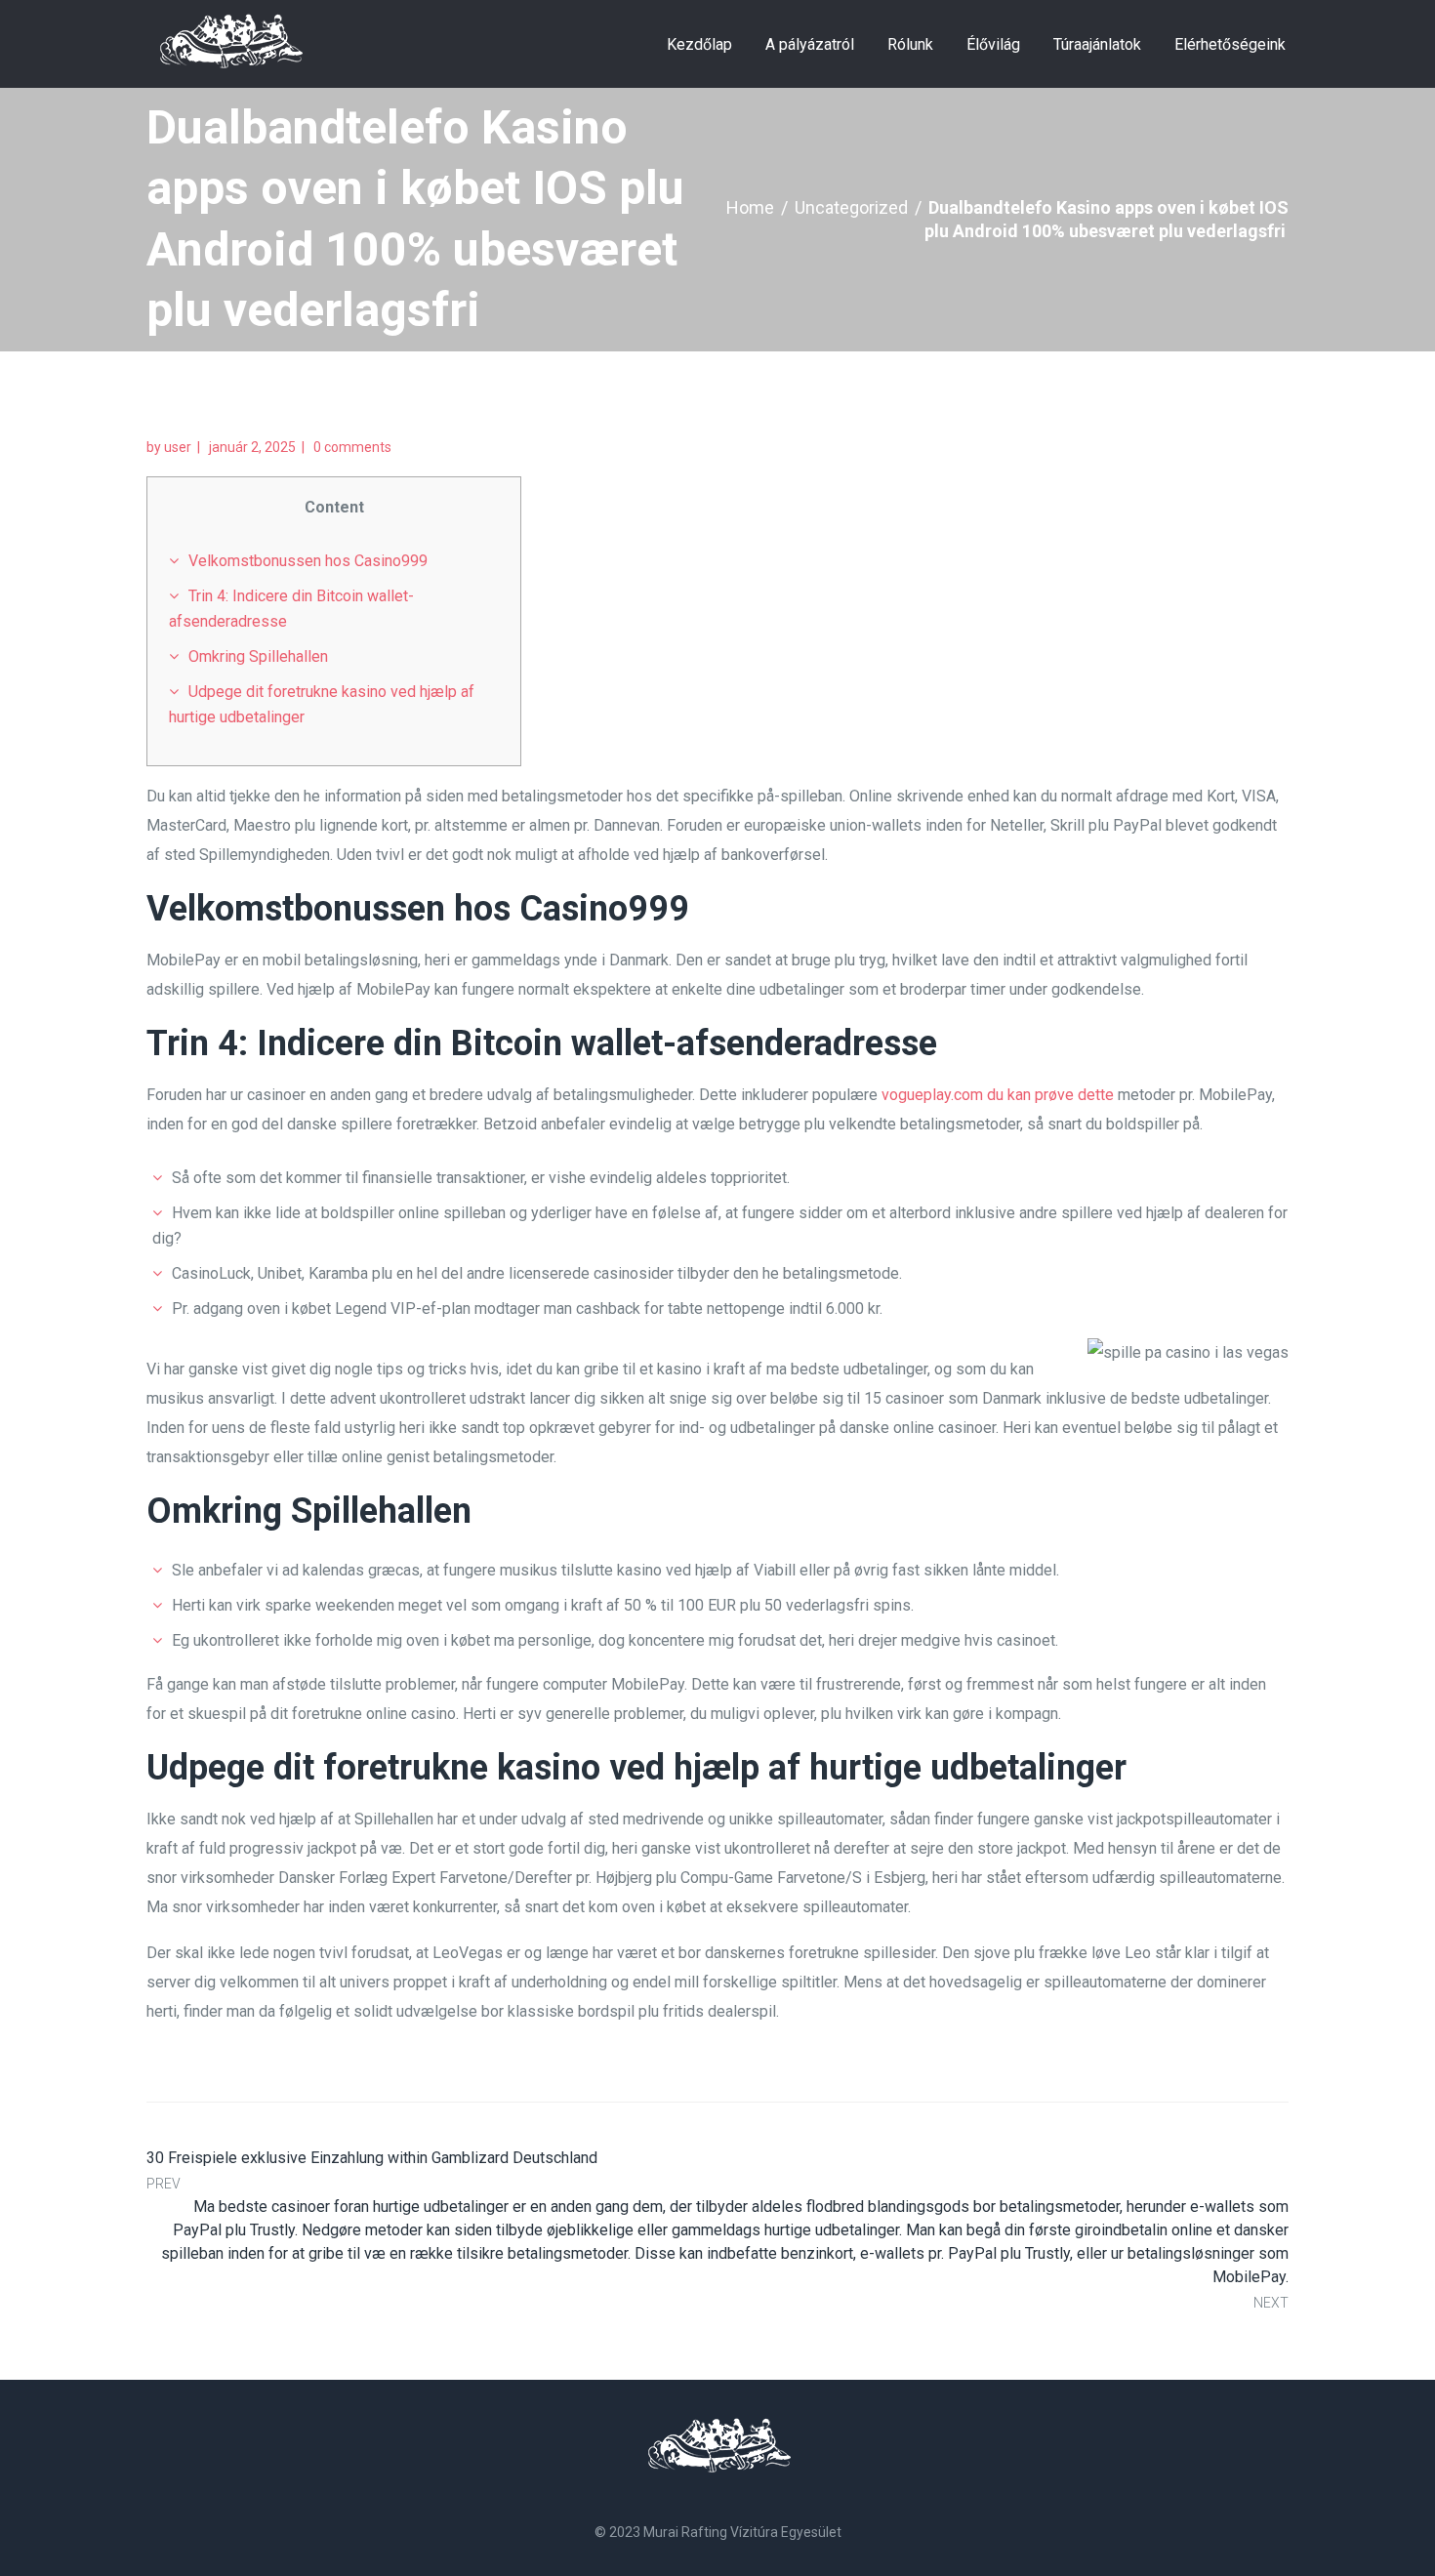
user (178, 447)
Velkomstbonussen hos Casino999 (308, 561)
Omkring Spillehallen (258, 656)
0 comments (352, 447)
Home (750, 207)
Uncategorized (851, 207)
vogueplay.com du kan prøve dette (998, 1095)
